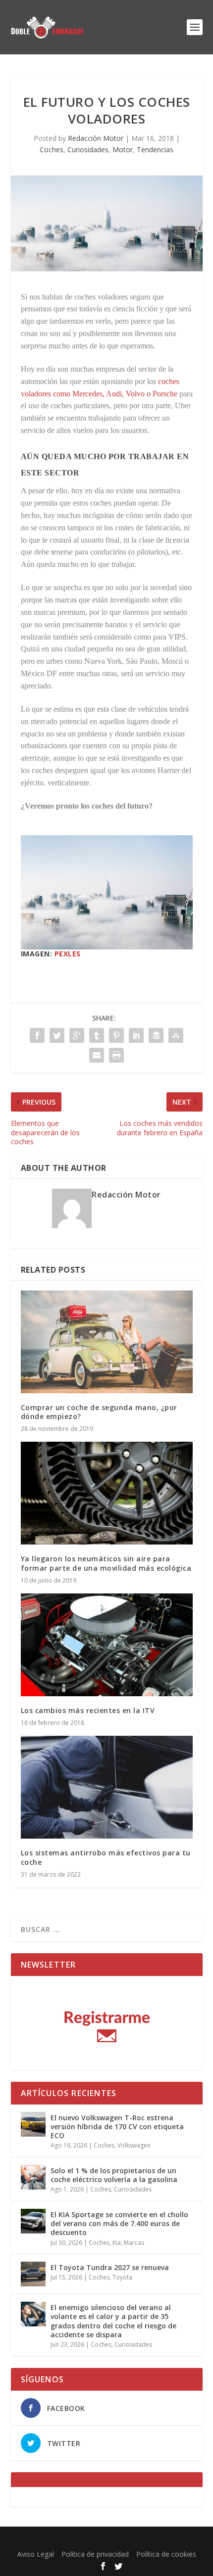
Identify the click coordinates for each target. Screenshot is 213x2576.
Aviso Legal (36, 2554)
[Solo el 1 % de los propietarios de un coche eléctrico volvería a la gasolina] (33, 2177)
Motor (123, 150)
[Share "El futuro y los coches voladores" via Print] (116, 1055)
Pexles (68, 954)
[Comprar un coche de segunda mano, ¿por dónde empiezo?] (107, 1342)
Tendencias (155, 150)
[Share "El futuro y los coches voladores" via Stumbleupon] (176, 1035)
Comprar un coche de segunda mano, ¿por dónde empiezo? (99, 1412)
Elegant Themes (84, 2540)
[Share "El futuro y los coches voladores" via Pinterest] (116, 1035)
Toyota (122, 2277)
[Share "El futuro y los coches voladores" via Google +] (77, 1035)
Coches (52, 150)
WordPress (181, 2540)
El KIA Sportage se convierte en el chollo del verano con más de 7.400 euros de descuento (119, 2223)
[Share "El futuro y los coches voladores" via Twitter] (57, 1035)
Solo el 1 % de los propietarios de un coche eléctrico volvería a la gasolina (114, 2175)
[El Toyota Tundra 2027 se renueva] (33, 2274)
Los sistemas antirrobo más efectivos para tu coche (106, 1857)
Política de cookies (166, 2554)
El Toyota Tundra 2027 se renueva (110, 2267)
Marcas (134, 2243)
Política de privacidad (95, 2554)
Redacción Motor (96, 138)
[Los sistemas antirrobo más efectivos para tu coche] (107, 1787)
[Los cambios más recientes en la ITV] (107, 1645)
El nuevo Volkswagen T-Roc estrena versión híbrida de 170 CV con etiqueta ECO (117, 2126)
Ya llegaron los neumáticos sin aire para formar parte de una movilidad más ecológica (106, 1563)
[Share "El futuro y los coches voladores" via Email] (97, 1055)
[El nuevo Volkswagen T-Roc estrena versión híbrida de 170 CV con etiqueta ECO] (33, 2124)
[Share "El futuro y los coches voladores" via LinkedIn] (136, 1035)
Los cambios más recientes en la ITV (88, 1710)
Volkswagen (134, 2145)
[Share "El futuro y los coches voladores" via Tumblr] (97, 1035)
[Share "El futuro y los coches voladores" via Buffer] (156, 1035)
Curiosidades (88, 150)
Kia (117, 2243)
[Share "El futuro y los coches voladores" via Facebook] (37, 1035)
